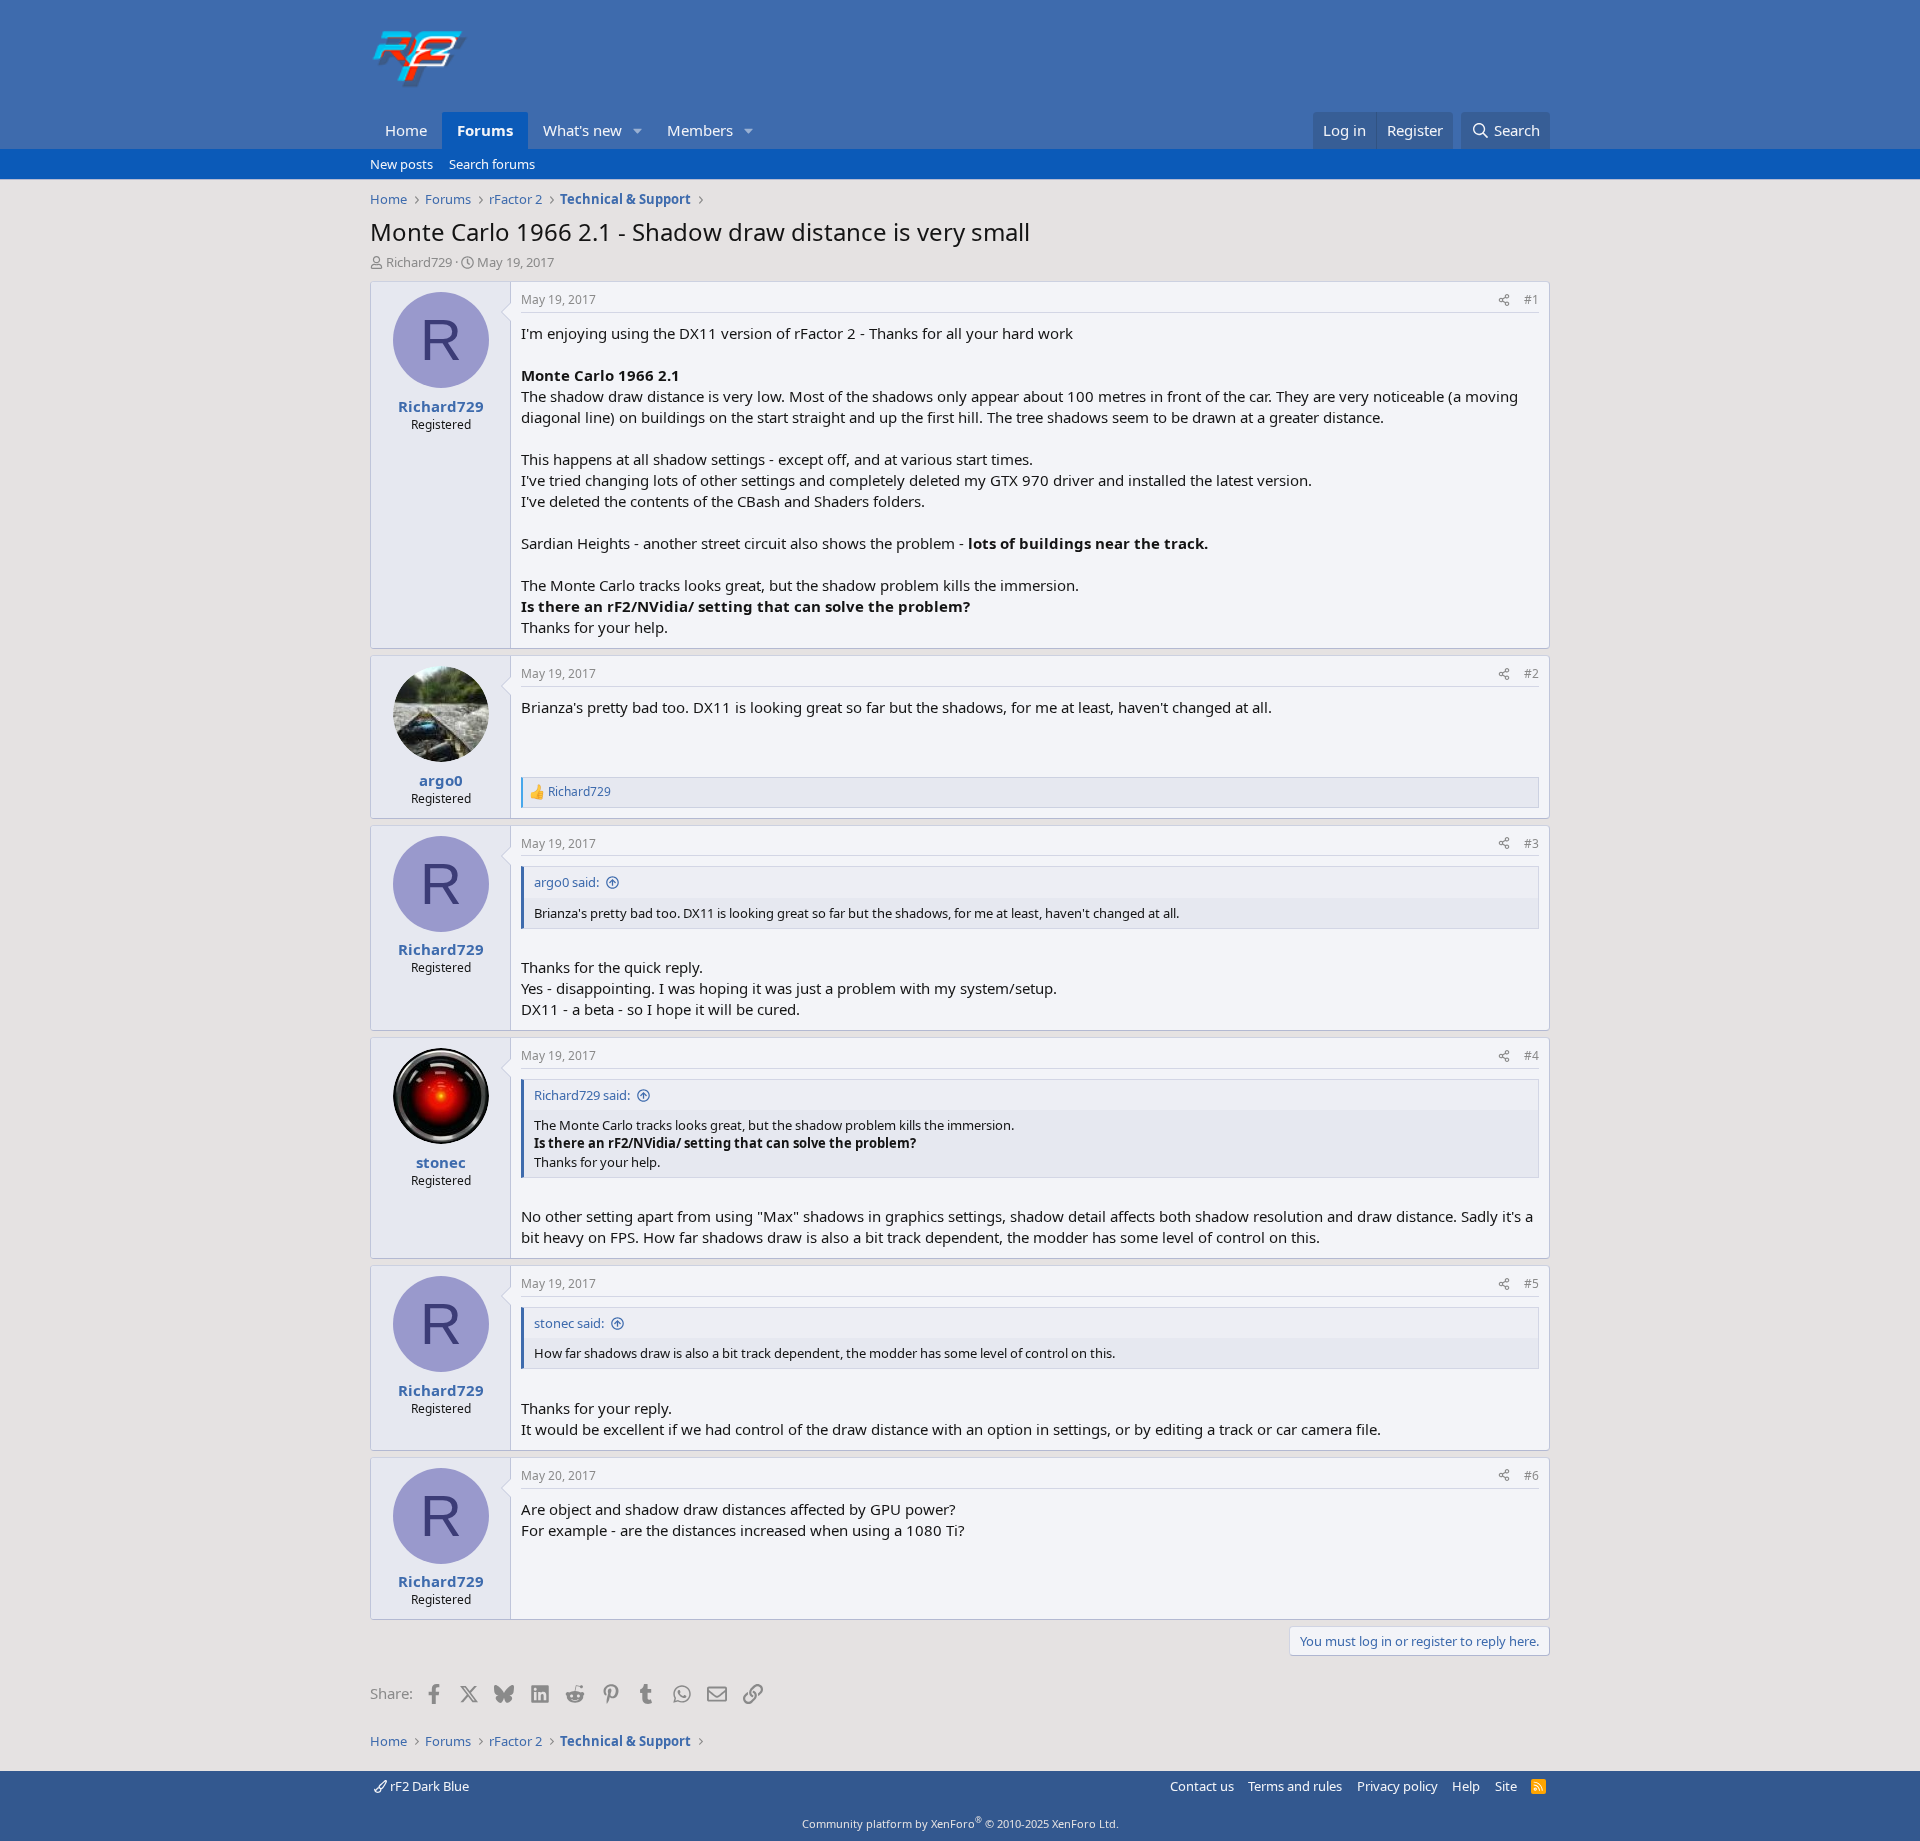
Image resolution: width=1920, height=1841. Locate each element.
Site (1506, 1786)
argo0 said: (566, 882)
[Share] (1504, 300)
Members (700, 130)
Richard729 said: (582, 1095)
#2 (1531, 673)
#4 (1531, 1055)
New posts (401, 164)
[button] (638, 130)
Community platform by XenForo (960, 1823)
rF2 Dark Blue (428, 1786)
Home (406, 130)
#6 (1531, 1475)
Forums (485, 130)
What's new (582, 130)
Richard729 (419, 262)
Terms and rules (1295, 1786)
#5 (1531, 1283)
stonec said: (569, 1323)
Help (1466, 1786)
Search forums (492, 164)
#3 (1531, 843)
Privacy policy (1397, 1786)
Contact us (1202, 1786)
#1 (1531, 299)
